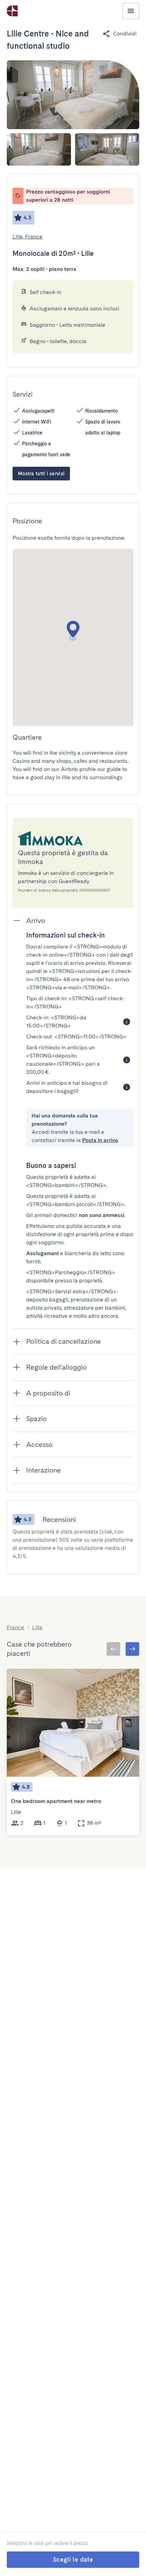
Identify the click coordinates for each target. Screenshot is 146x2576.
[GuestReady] (12, 11)
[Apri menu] (131, 11)
